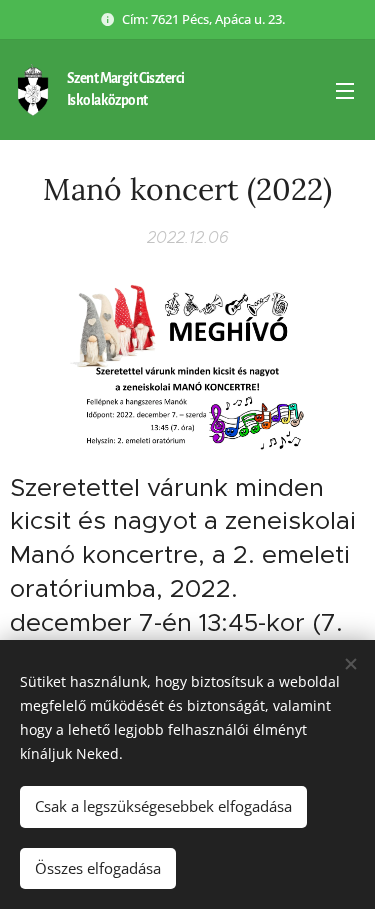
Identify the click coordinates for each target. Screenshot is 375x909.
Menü (345, 90)
